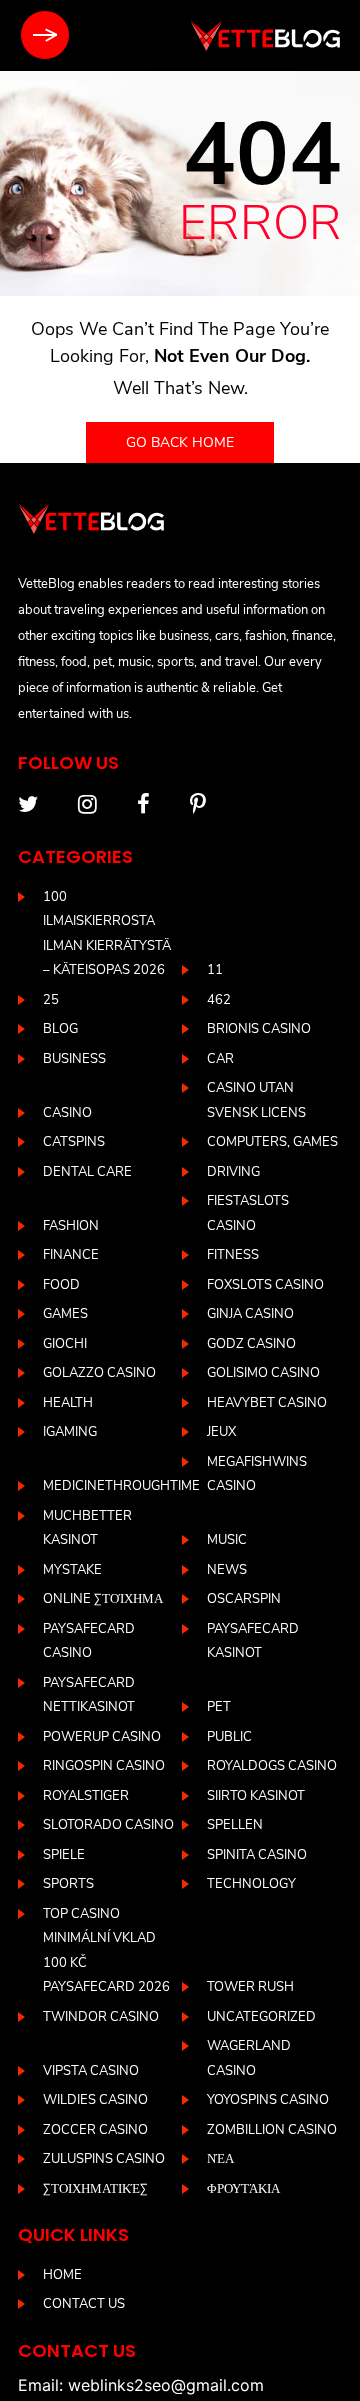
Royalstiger (86, 1796)
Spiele (64, 1855)
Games (65, 1314)
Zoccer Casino (95, 2130)
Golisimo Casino (263, 1373)
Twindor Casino (101, 2017)
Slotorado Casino (108, 1825)
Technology (251, 1884)
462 (219, 1000)
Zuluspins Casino (104, 2159)
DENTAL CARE (87, 1172)
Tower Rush (250, 1987)
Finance (71, 1255)
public (229, 1737)
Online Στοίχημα (103, 1599)
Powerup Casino (102, 1737)
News (227, 1570)
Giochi (65, 1344)
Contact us (84, 2304)
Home (62, 2275)
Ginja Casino (250, 1314)
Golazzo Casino (99, 1373)
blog (60, 1029)
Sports (68, 1884)
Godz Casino (251, 1344)
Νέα (220, 2159)
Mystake (72, 1570)
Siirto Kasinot (256, 1796)
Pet (219, 1707)
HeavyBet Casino (267, 1403)
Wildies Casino (95, 2100)
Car (220, 1059)
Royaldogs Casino (272, 1766)
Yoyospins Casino (268, 2100)
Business (74, 1059)
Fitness (233, 1255)
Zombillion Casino (272, 2130)
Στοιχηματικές (95, 2189)
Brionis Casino (259, 1029)
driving (233, 1172)
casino (67, 1113)
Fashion (71, 1226)
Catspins (74, 1142)
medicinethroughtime (121, 1486)
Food (61, 1285)
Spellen (235, 1825)
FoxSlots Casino (265, 1285)
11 (215, 970)
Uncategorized (261, 2017)
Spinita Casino (257, 1855)
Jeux (221, 1432)
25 (51, 1000)
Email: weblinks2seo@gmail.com (141, 2385)
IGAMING (70, 1432)
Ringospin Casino (104, 1766)
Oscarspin (244, 1599)
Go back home (180, 442)
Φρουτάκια (243, 2189)
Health (68, 1403)
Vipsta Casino (91, 2071)
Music (227, 1540)
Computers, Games (272, 1142)
